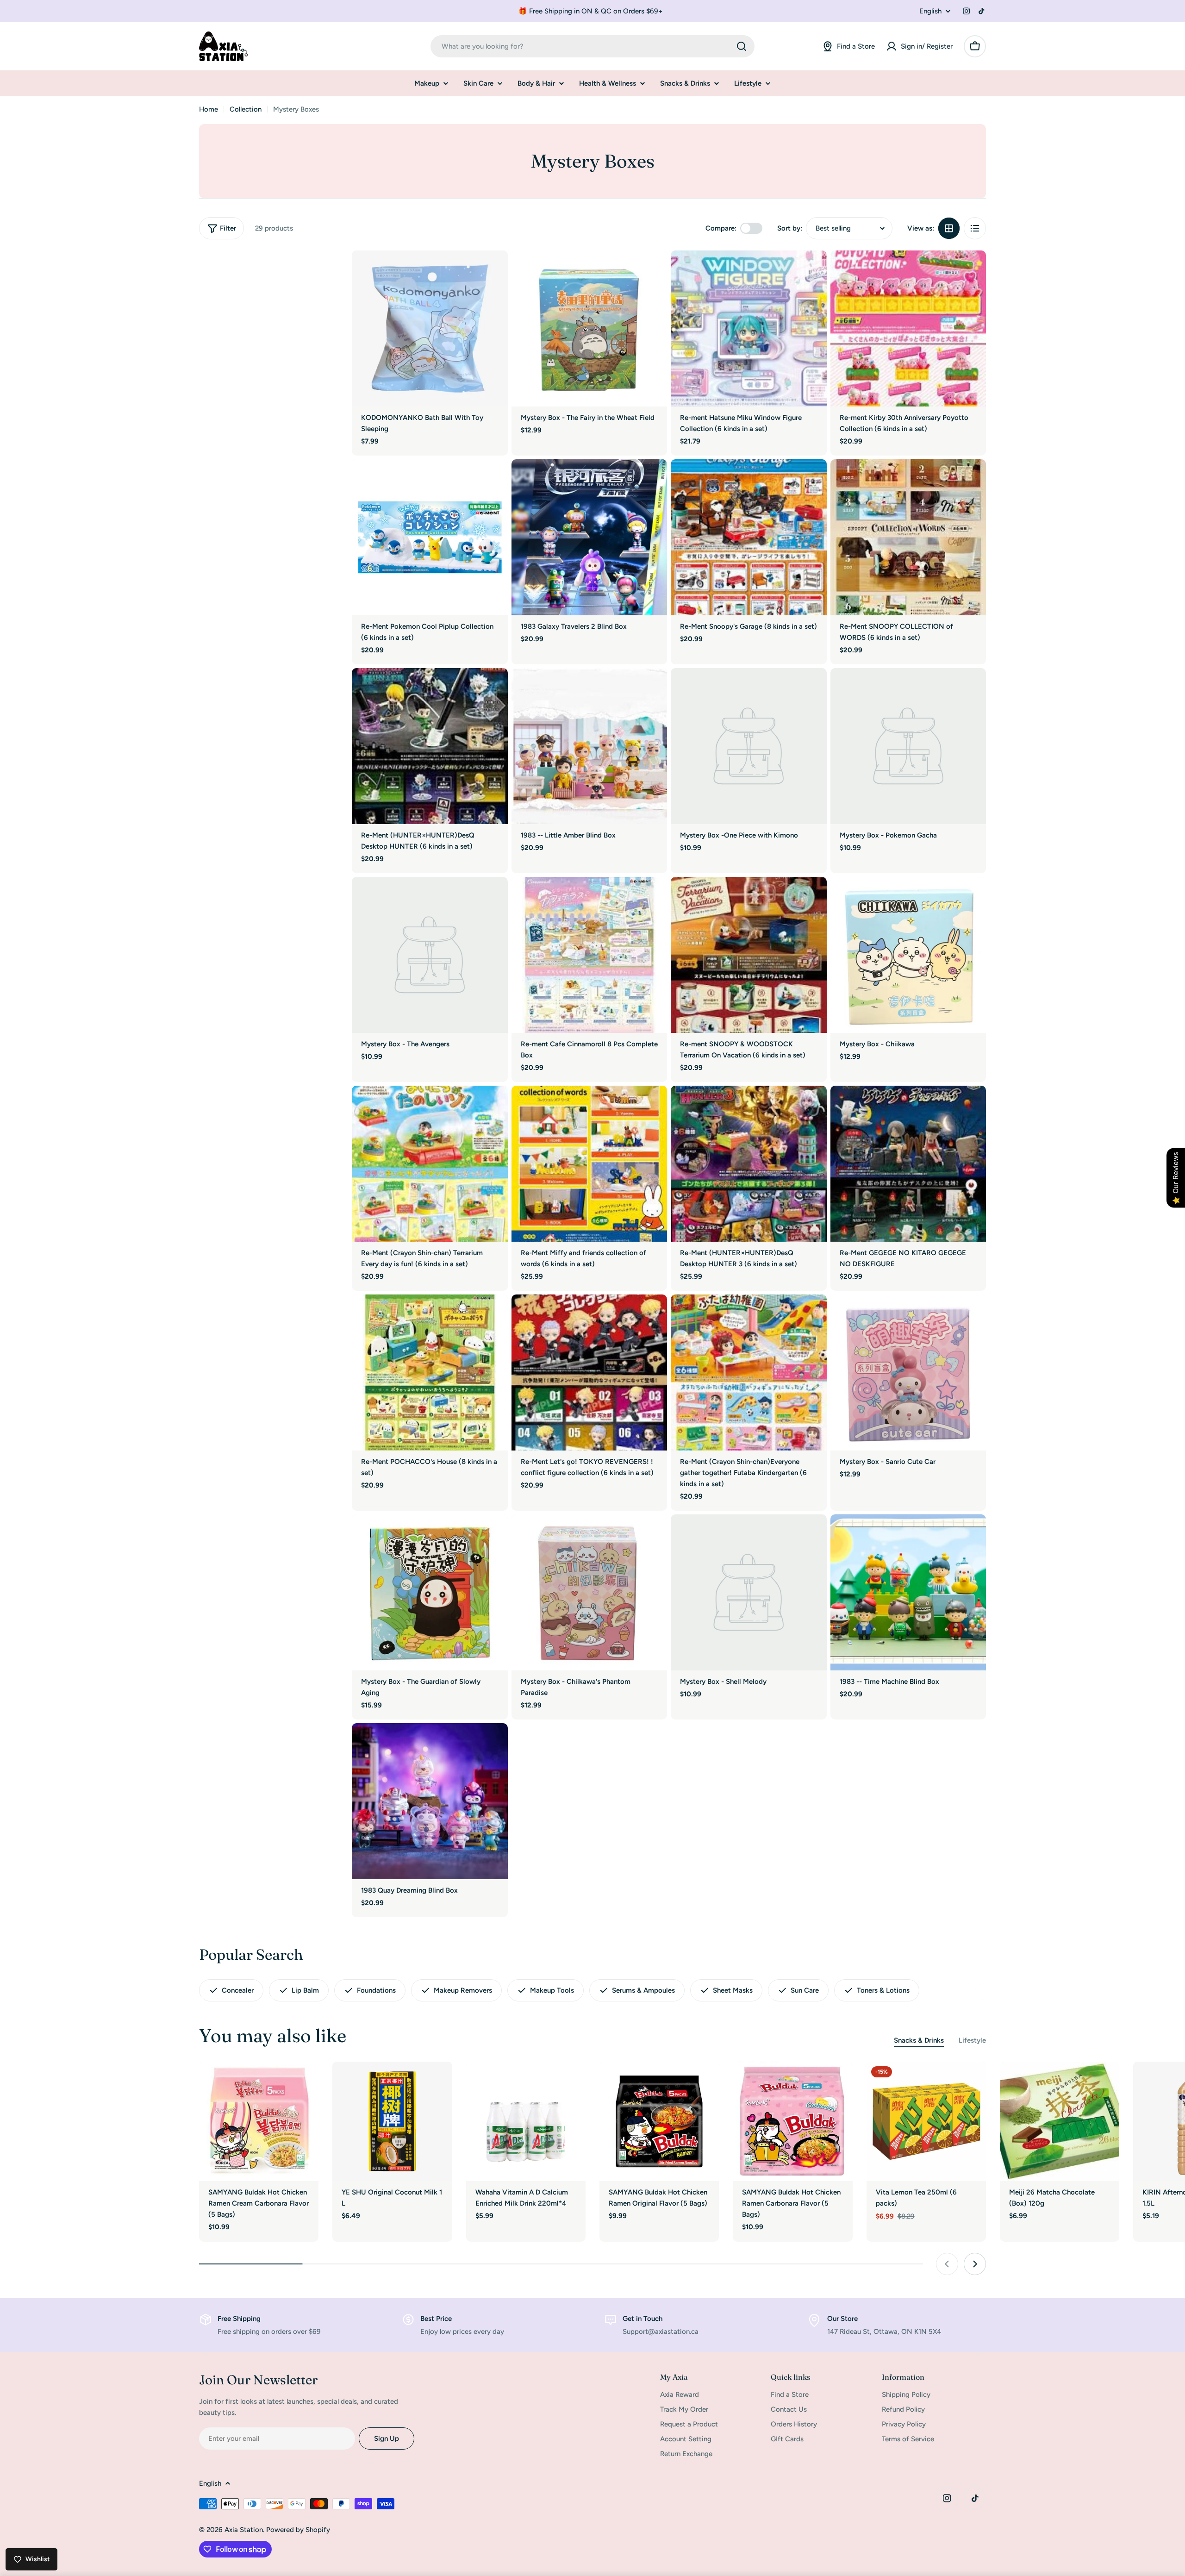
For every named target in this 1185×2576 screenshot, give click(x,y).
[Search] (742, 46)
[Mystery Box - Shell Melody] (749, 1592)
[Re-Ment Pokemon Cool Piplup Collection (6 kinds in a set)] (430, 537)
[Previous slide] (947, 2264)
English (930, 11)
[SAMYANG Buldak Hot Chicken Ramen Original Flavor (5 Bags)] (659, 2121)
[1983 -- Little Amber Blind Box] (589, 746)
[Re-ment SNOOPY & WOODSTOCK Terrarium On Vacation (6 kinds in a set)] (749, 955)
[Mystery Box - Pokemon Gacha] (908, 746)
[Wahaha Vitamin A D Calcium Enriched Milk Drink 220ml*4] (526, 2121)
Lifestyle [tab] (972, 2040)
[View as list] (975, 228)
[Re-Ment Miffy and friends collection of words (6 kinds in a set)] (589, 1164)
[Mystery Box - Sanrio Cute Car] (908, 1372)
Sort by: (790, 228)
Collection (246, 109)
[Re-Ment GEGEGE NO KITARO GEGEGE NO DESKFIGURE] (908, 1164)
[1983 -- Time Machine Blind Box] (908, 1592)
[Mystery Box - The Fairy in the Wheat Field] (589, 328)
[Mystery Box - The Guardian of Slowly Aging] (430, 1592)
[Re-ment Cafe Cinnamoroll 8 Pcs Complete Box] (589, 955)
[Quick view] (494, 271)
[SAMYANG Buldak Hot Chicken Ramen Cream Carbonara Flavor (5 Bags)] (259, 2121)
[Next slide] (975, 2264)
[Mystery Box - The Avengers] (430, 955)
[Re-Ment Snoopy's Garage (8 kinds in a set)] (749, 537)
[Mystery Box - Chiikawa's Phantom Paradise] (589, 1592)
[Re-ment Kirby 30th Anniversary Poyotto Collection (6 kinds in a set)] (908, 328)
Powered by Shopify (298, 2530)
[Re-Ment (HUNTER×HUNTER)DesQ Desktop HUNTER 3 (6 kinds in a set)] (749, 1164)
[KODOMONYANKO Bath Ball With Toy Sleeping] (430, 328)
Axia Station (244, 2530)
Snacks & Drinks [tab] (919, 2040)
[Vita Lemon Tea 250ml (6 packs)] (926, 2121)
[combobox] (592, 46)
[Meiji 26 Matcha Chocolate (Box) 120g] (1060, 2121)
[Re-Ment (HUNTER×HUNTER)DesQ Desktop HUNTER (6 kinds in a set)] (430, 746)
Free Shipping (239, 2319)
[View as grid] (949, 228)
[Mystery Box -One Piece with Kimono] (749, 746)
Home (209, 109)
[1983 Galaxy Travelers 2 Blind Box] (589, 537)
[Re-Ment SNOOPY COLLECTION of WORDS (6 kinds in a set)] (908, 537)
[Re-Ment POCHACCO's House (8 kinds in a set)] (430, 1372)
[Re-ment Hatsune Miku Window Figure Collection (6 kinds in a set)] (749, 328)
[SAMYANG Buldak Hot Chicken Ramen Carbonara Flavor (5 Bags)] (792, 2121)
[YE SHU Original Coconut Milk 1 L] (392, 2121)
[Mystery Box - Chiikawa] (908, 955)
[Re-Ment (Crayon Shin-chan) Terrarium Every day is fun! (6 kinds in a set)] (430, 1164)
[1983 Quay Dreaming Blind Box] (430, 1801)
